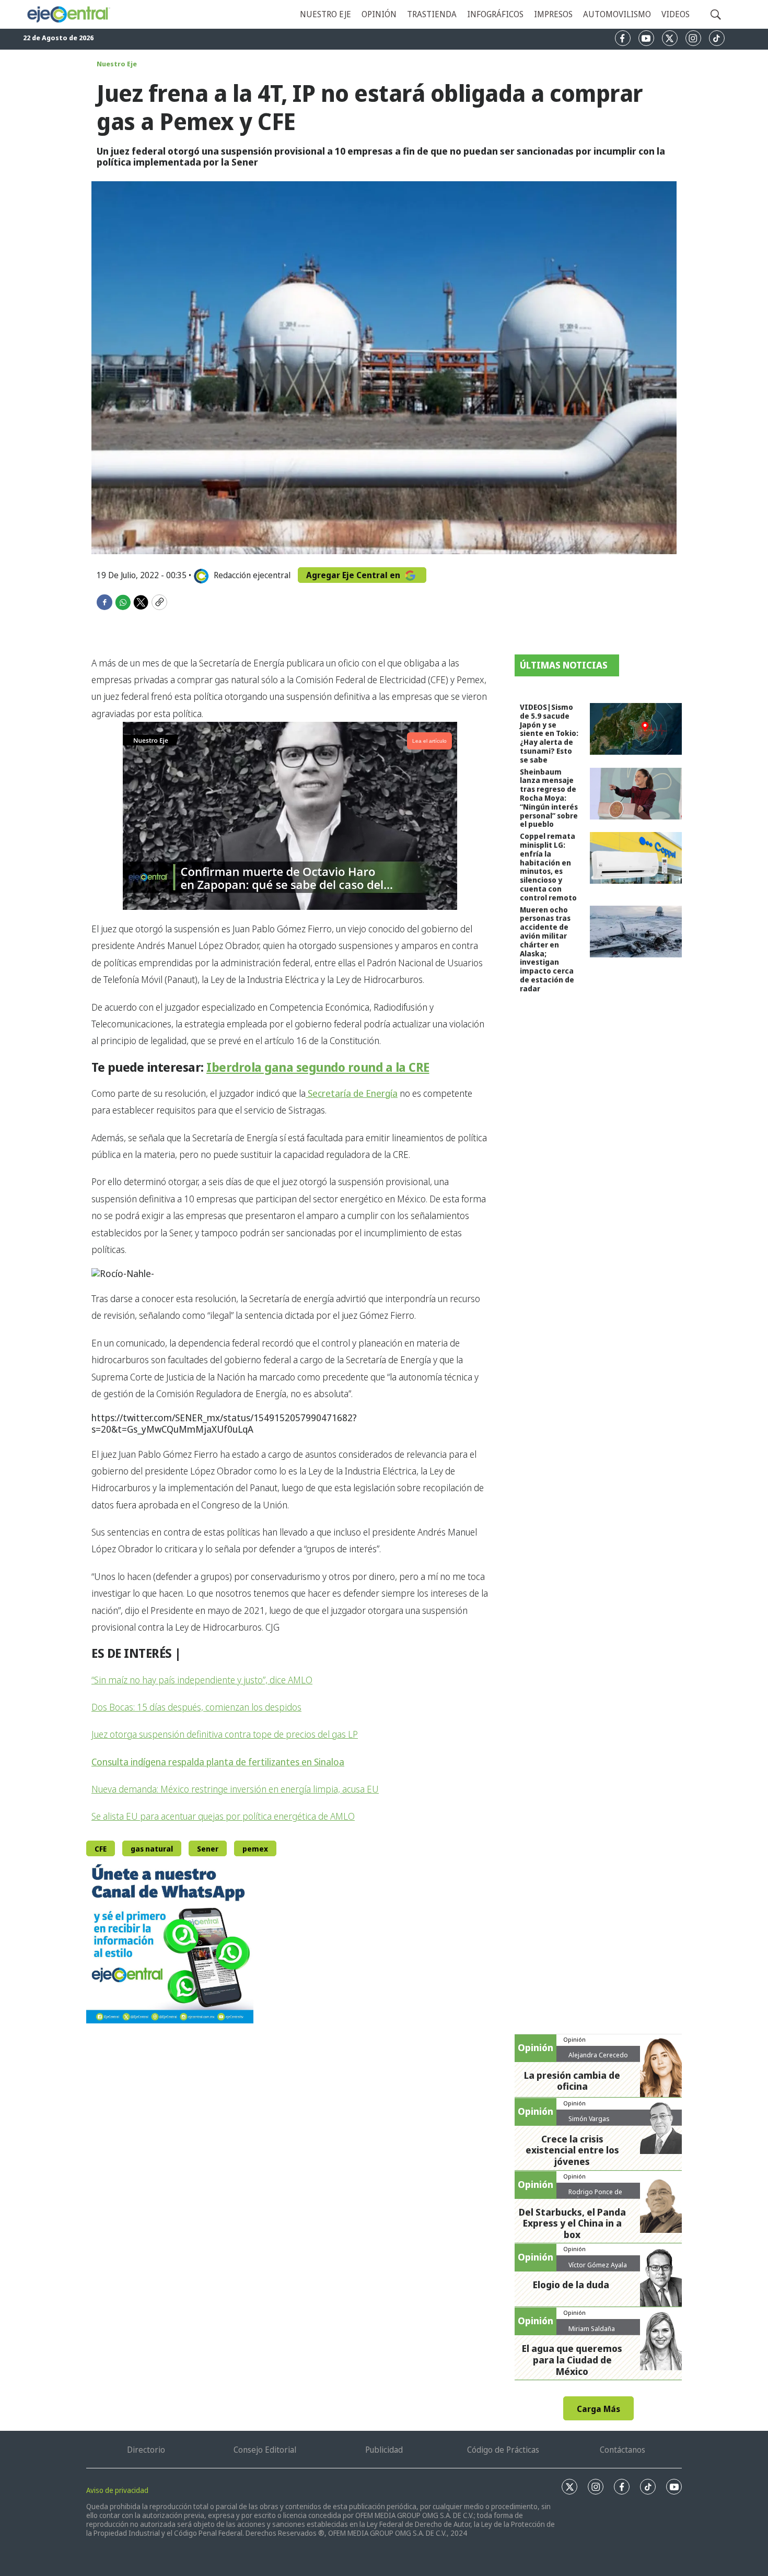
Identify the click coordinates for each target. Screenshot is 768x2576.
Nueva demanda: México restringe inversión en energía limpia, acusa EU (235, 1789)
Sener (208, 1849)
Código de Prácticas (503, 2450)
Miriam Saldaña (592, 2328)
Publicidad (384, 2450)
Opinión (379, 14)
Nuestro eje (325, 14)
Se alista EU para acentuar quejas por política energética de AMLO (223, 1816)
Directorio (146, 2450)
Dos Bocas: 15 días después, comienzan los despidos (196, 1707)
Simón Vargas (589, 2118)
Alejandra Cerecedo (598, 2055)
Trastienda (432, 14)
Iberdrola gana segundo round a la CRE (318, 1067)
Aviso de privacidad (117, 2490)
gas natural (152, 1849)
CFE (101, 1849)
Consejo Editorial (265, 2450)
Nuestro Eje (117, 64)
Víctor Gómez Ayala (598, 2265)
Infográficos (495, 14)
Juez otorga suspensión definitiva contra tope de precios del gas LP (225, 1734)
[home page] (68, 15)
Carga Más (598, 2409)
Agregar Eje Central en (354, 575)
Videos (676, 14)
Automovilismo (617, 14)
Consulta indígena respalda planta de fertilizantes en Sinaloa (218, 1762)
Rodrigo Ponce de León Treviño (595, 2196)
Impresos (553, 14)
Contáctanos (622, 2450)
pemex (255, 1849)
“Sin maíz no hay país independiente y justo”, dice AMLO (202, 1680)
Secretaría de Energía (352, 1093)
